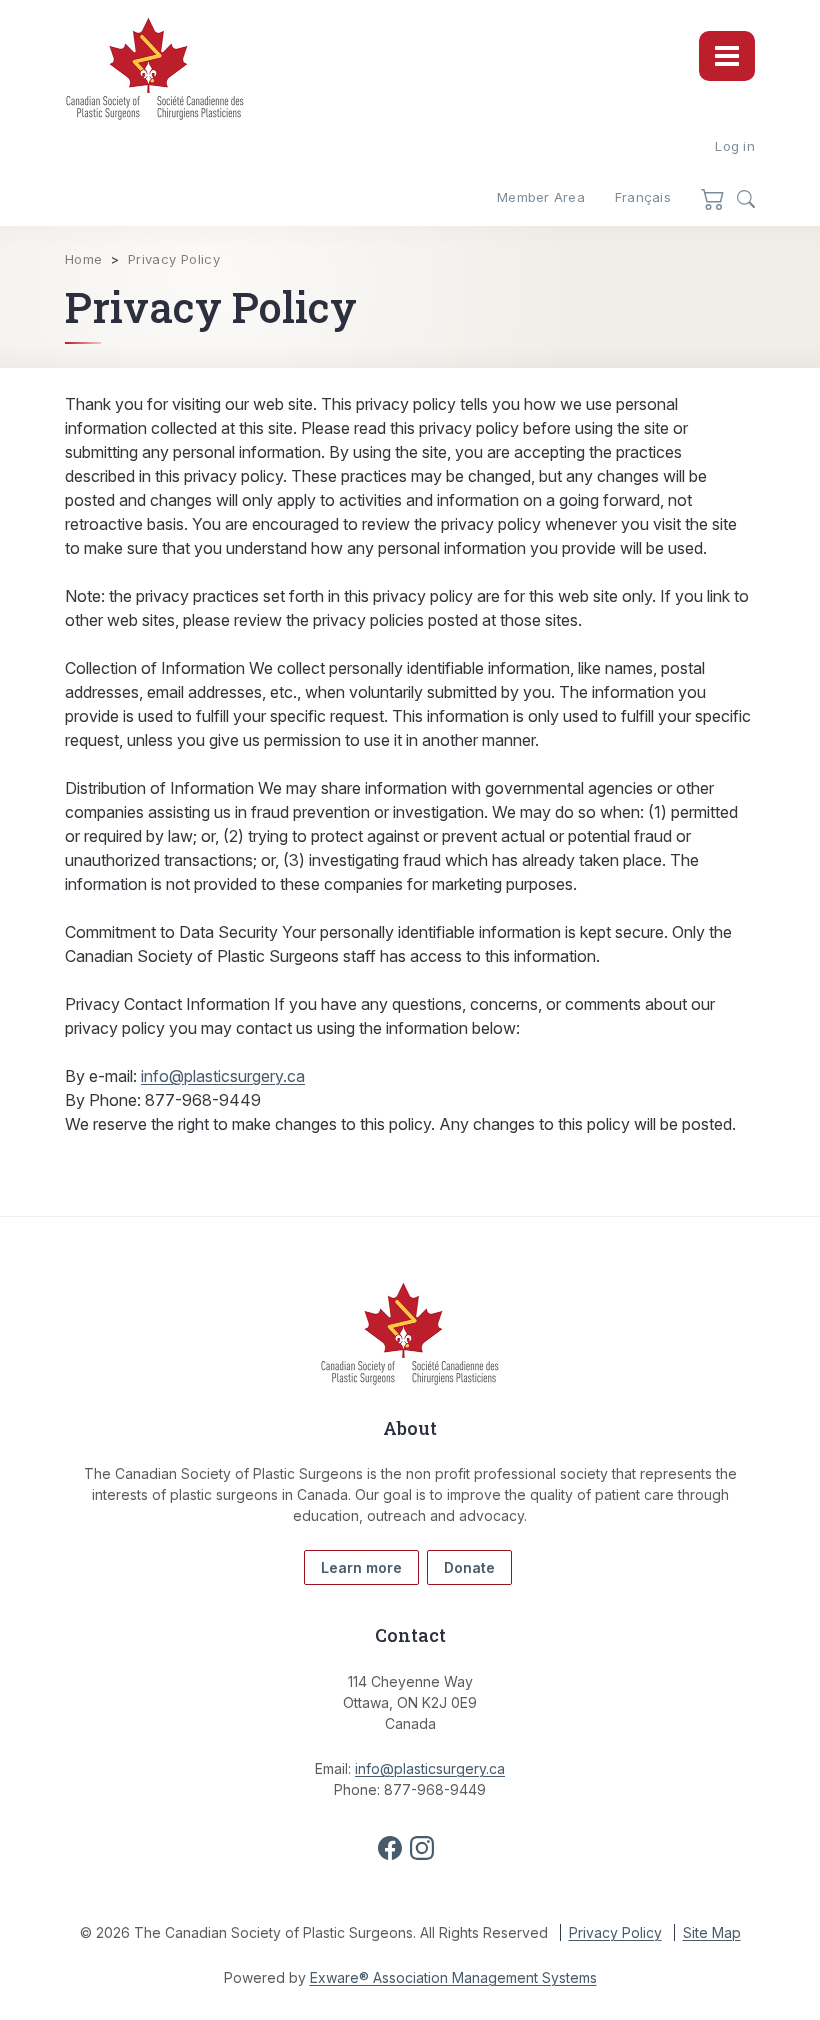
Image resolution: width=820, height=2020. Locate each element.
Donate (469, 1567)
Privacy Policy (174, 259)
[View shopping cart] (713, 198)
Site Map (712, 1932)
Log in (735, 146)
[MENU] (727, 56)
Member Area (541, 197)
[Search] (746, 199)
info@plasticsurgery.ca (223, 1076)
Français (643, 197)
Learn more (361, 1567)
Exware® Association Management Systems (453, 1977)
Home (84, 259)
